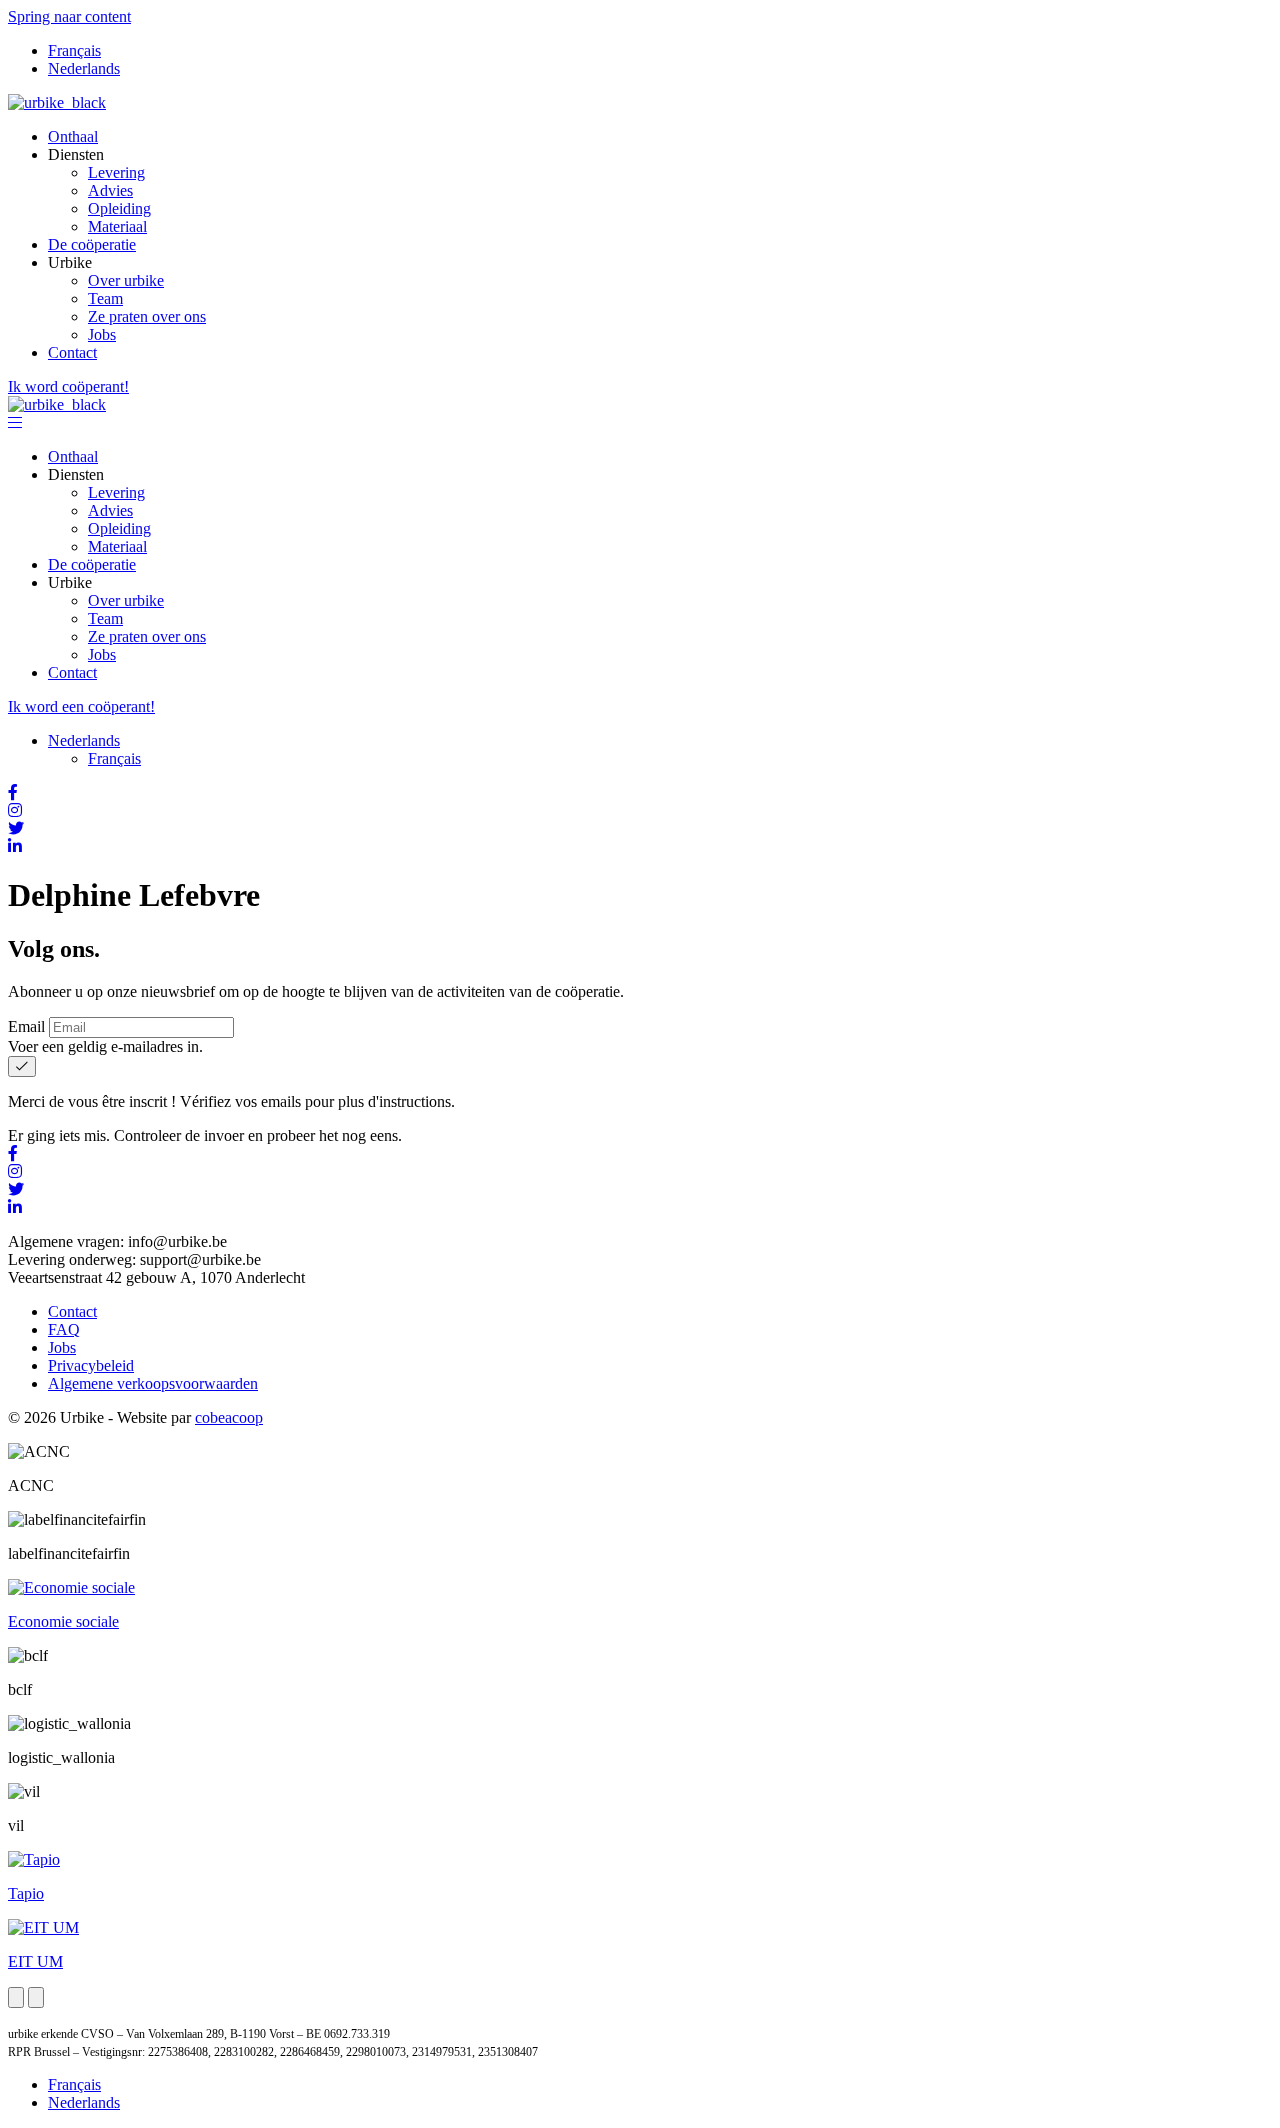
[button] (15, 422)
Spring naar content (69, 16)
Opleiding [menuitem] (119, 208)
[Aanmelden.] (22, 1066)
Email (26, 1026)
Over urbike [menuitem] (126, 280)
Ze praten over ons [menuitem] (147, 316)
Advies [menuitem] (110, 190)
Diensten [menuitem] (76, 154)
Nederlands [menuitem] (84, 68)
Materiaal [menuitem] (117, 226)
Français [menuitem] (74, 50)
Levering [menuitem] (116, 172)
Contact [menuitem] (72, 352)
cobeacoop (229, 1417)
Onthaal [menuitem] (73, 136)
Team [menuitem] (105, 298)
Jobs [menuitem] (102, 334)
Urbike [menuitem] (70, 262)
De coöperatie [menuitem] (92, 244)
